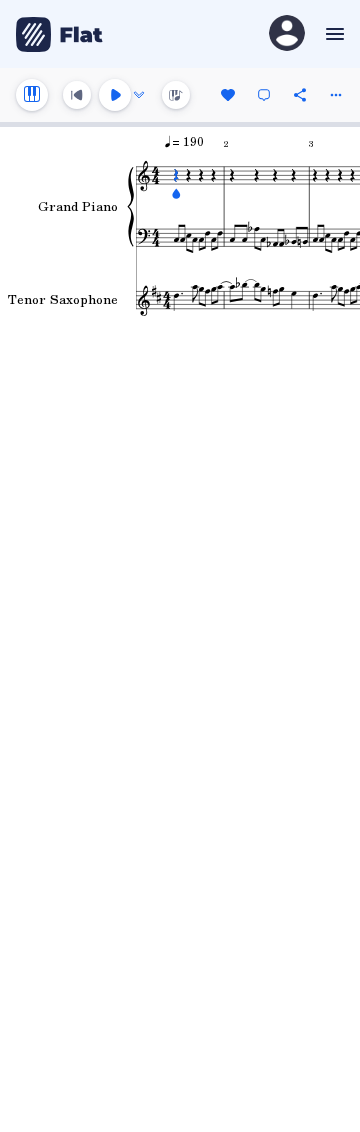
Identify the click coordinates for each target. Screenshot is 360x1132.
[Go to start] (77, 95)
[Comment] (264, 95)
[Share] (300, 95)
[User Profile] (287, 34)
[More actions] (336, 95)
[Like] (228, 95)
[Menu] (332, 34)
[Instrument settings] (32, 95)
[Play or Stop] (115, 95)
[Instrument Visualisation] (176, 95)
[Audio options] (139, 95)
